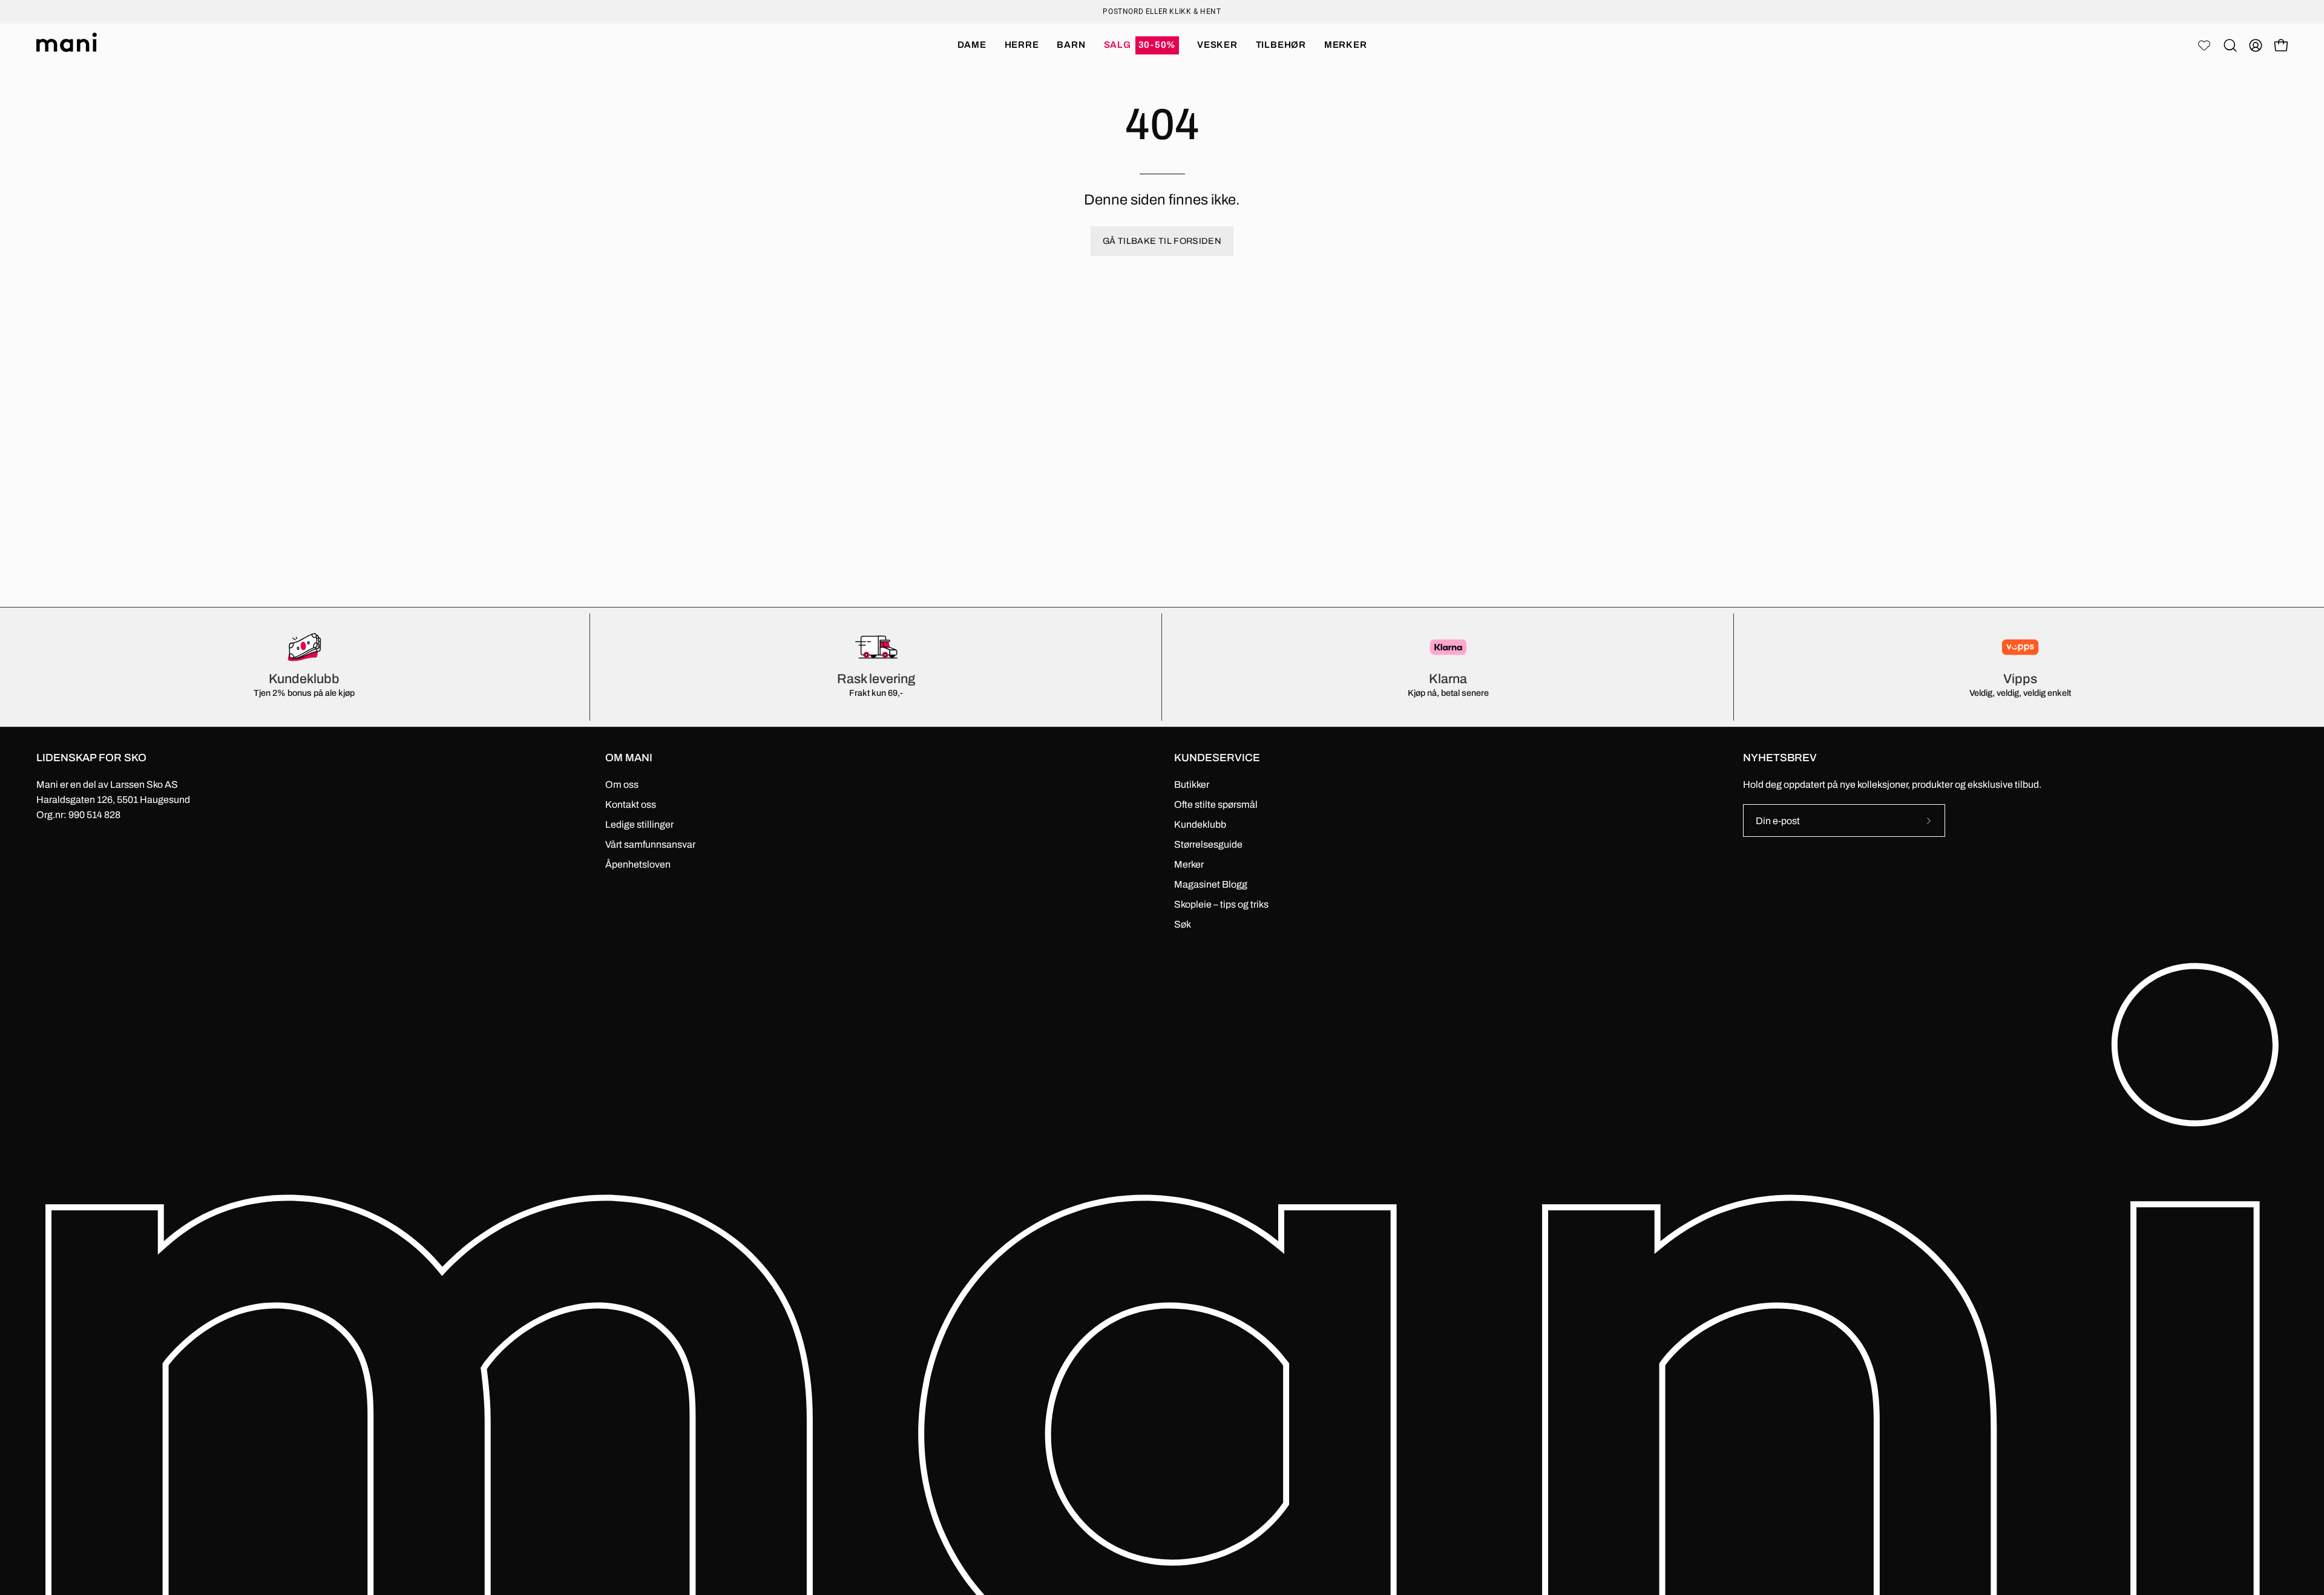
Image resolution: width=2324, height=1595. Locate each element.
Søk (1183, 924)
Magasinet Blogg (1211, 884)
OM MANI (629, 758)
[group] (1162, 11)
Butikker (1192, 784)
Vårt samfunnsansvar (650, 844)
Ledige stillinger (639, 824)
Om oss (622, 784)
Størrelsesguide (1208, 844)
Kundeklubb (1200, 824)
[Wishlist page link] (2204, 45)
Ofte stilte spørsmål (1216, 804)
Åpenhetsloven (638, 864)
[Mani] (67, 45)
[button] (1142, 45)
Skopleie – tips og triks (1221, 904)
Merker (1189, 864)
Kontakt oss (631, 804)
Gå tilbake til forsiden (1162, 241)
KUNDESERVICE (1217, 758)
